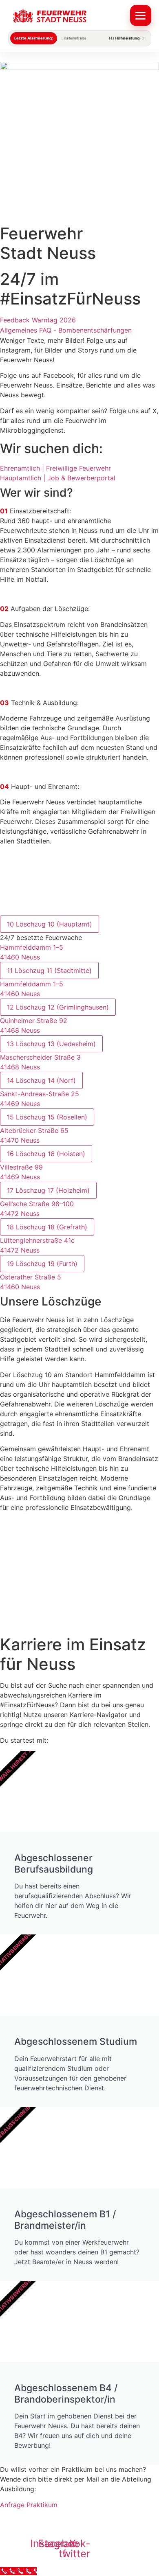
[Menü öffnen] (141, 15)
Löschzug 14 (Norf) (41, 1080)
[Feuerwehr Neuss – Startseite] (67, 16)
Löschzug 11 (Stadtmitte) (49, 970)
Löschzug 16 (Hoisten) (46, 1154)
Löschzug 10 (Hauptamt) (50, 924)
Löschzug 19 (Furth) (42, 1264)
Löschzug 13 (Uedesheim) (51, 1044)
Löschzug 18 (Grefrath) (47, 1227)
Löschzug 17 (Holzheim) (48, 1190)
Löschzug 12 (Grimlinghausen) (58, 1007)
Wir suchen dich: (51, 448)
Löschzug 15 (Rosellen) (47, 1117)
